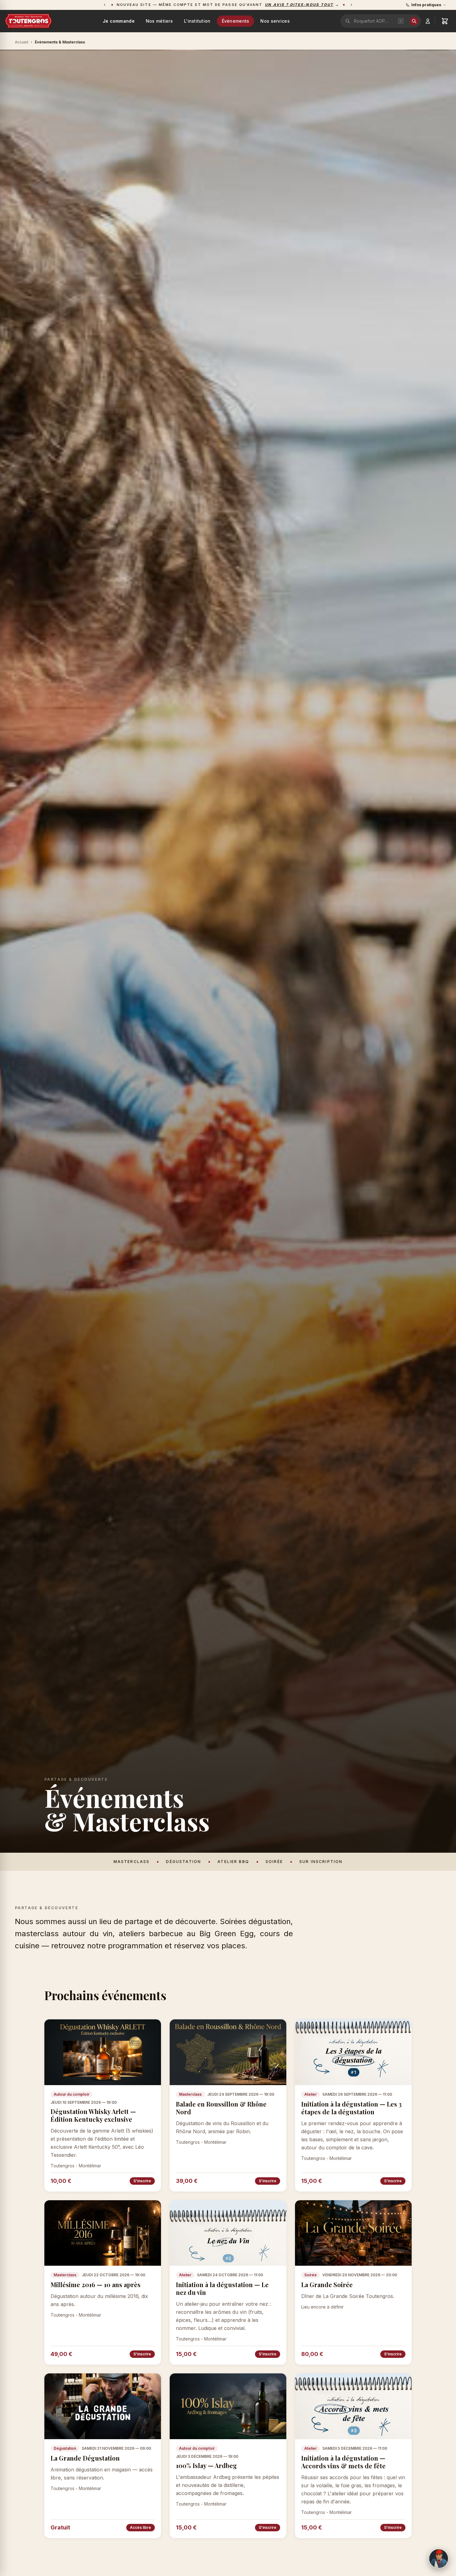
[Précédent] (105, 5)
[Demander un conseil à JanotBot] (439, 2559)
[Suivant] (351, 5)
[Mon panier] (445, 21)
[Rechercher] (414, 21)
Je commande (119, 21)
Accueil (22, 42)
